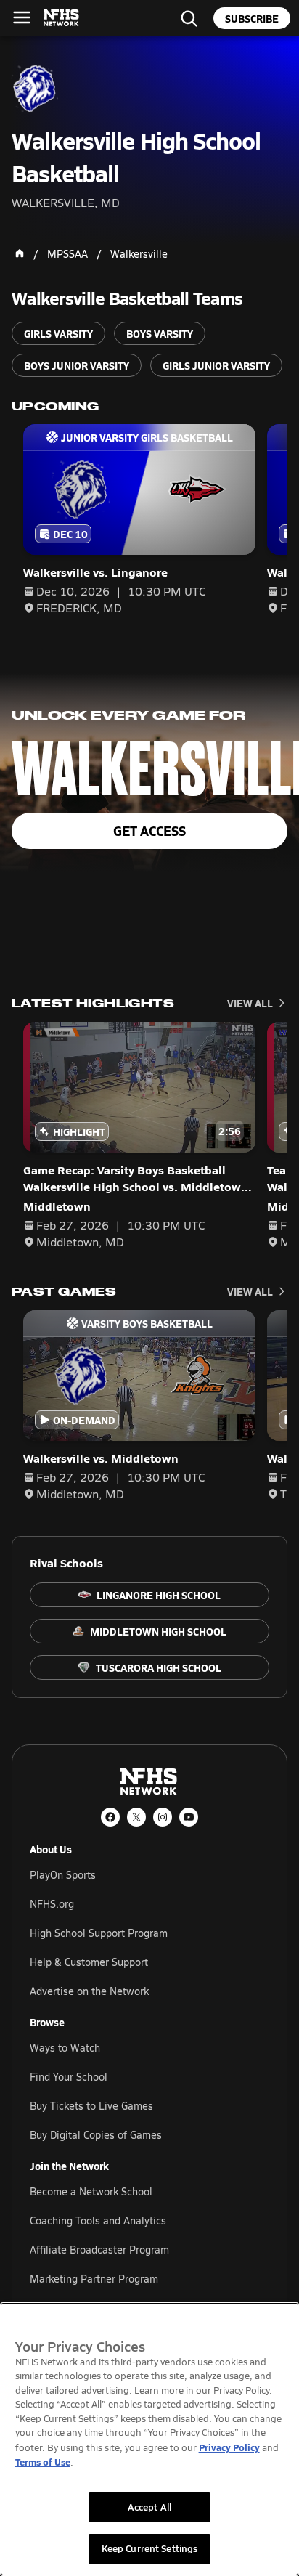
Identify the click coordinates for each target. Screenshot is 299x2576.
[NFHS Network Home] (62, 18)
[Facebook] (110, 1817)
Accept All (149, 2507)
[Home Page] (20, 253)
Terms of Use (43, 2462)
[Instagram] (163, 1817)
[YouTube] (189, 1817)
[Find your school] (189, 18)
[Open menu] (22, 17)
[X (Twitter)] (136, 1817)
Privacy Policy (229, 2447)
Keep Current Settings (150, 2548)
